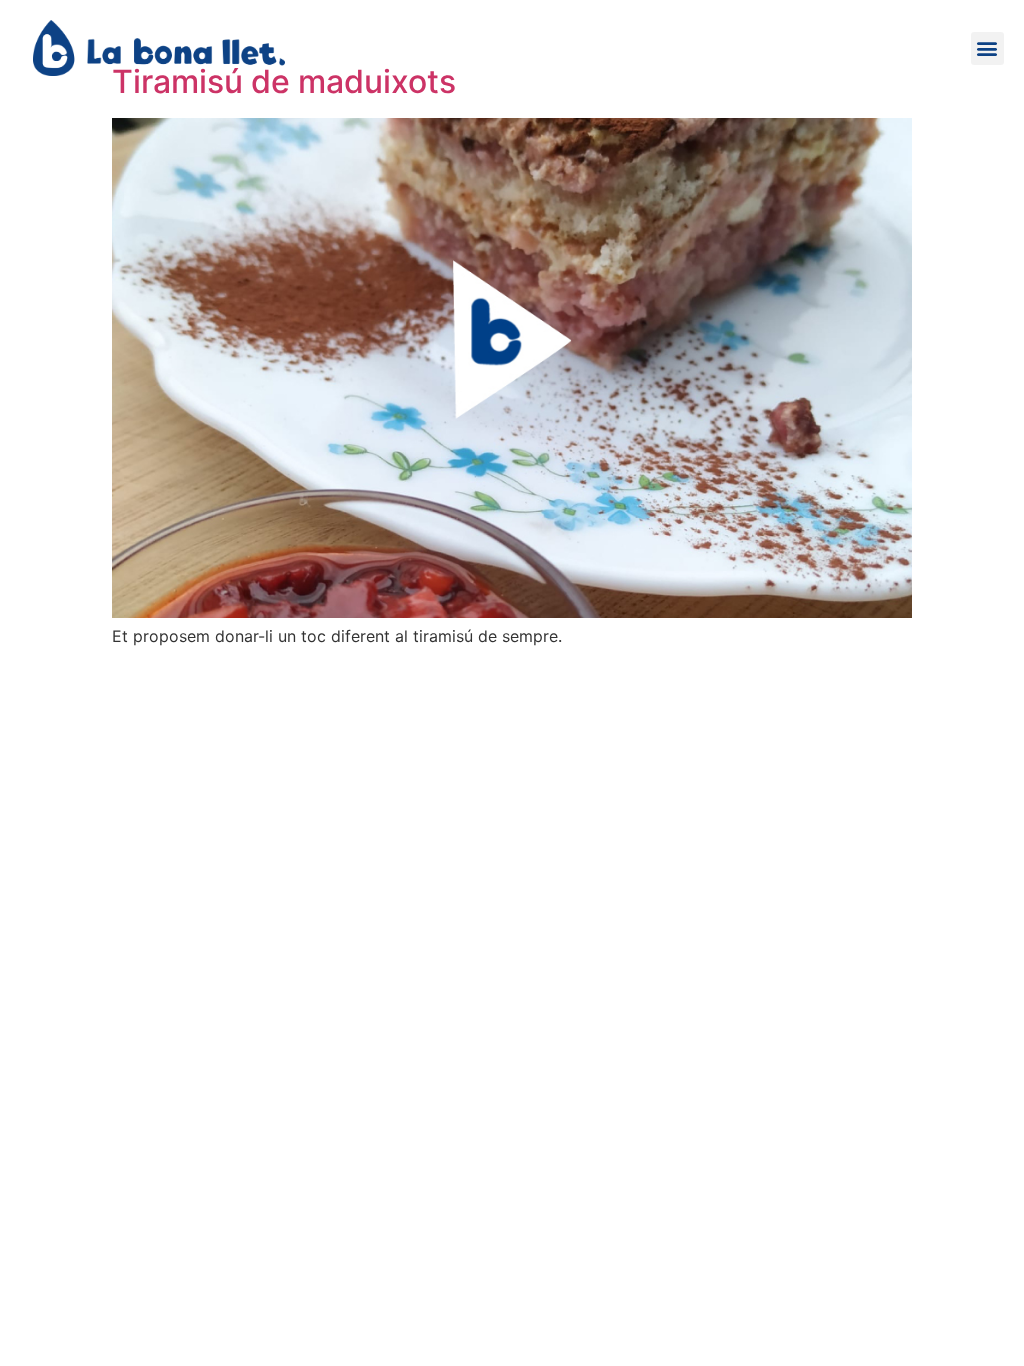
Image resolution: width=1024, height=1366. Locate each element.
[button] (987, 48)
